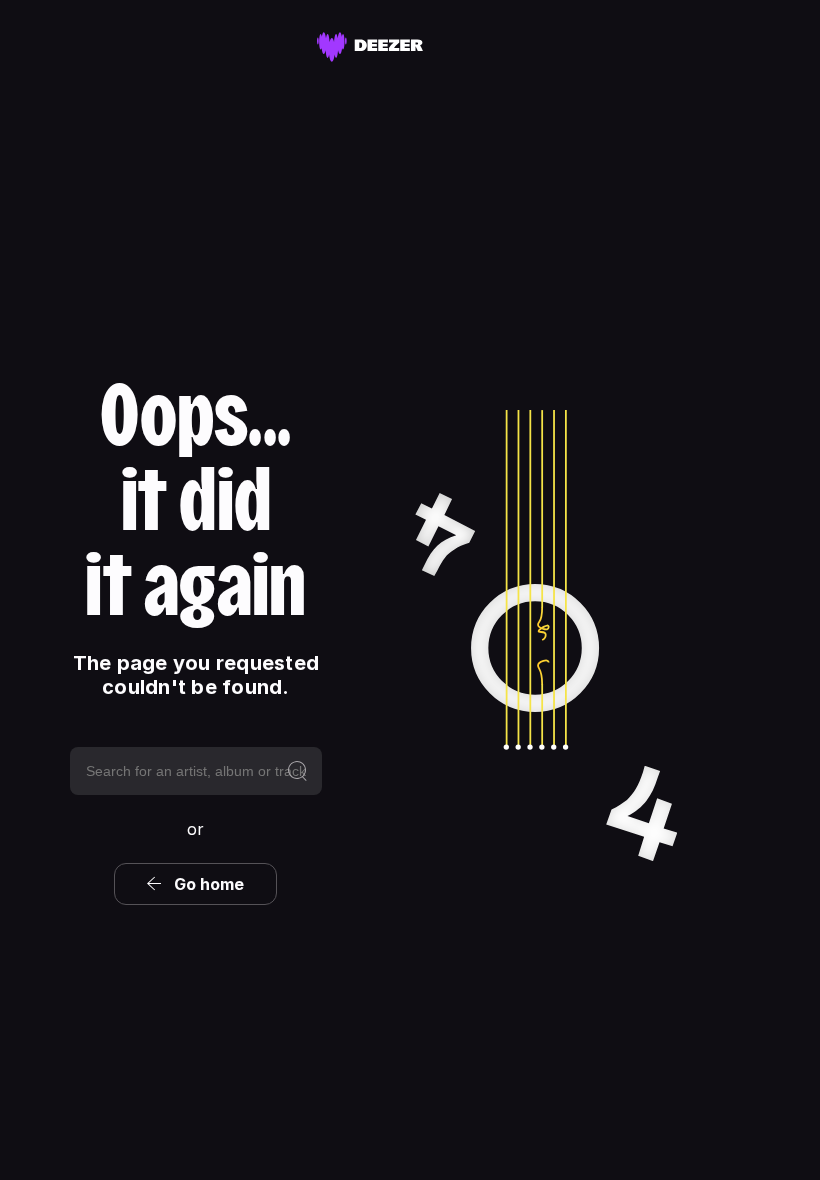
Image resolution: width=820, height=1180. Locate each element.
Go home (209, 884)
